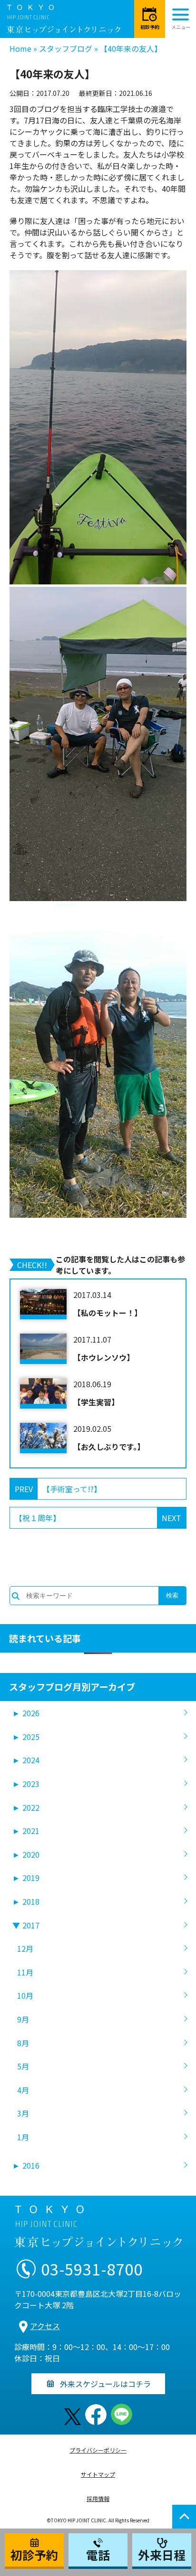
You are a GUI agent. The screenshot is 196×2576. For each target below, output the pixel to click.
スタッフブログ (66, 48)
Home (20, 48)
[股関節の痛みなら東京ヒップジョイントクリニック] (64, 19)
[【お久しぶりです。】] (43, 1438)
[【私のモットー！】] (43, 1304)
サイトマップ (98, 2474)
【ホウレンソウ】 (104, 1357)
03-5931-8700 (92, 2269)
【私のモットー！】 (108, 1313)
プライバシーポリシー (98, 2450)
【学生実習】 (96, 1402)
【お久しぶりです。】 (109, 1447)
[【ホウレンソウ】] (43, 1349)
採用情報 (98, 2498)
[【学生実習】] (43, 1393)
